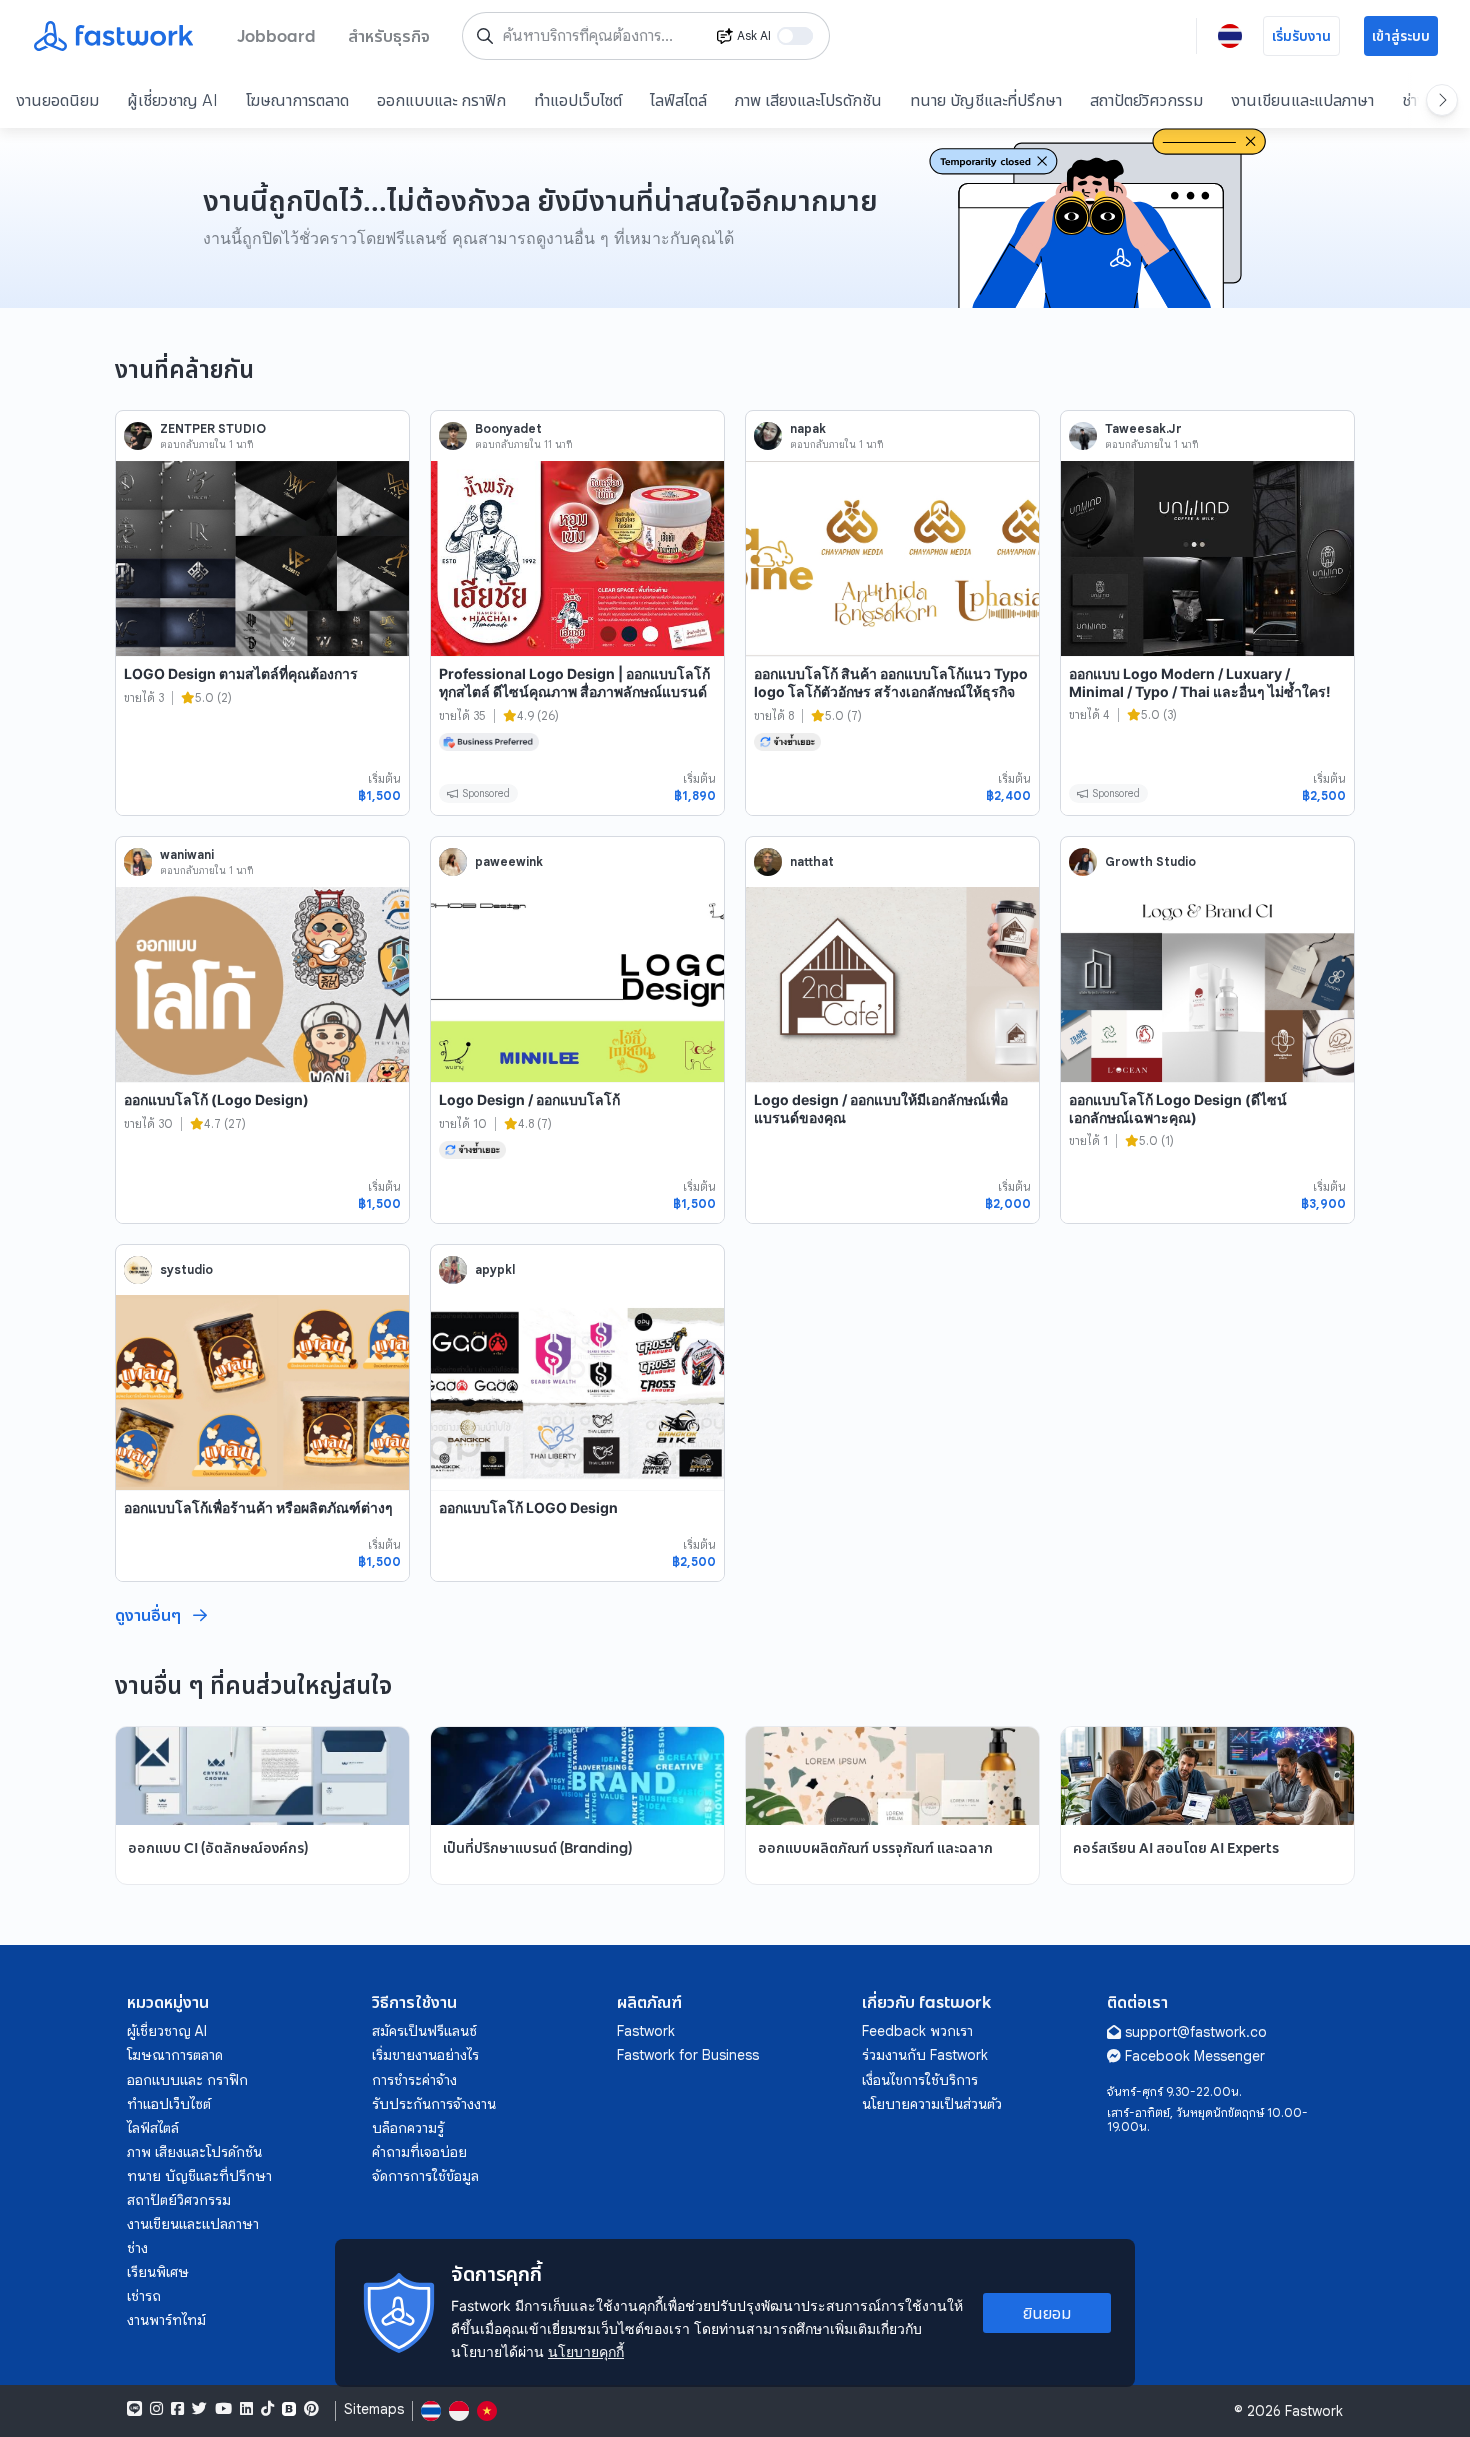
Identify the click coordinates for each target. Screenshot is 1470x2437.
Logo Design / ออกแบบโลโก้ (529, 1099)
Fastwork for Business (688, 2055)
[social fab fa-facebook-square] (177, 2409)
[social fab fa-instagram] (156, 2409)
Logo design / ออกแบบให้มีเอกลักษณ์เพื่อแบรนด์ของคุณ (881, 1108)
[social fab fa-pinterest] (311, 2409)
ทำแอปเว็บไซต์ (578, 100)
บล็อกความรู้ (408, 2128)
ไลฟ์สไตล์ (678, 100)
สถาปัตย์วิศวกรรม (1146, 100)
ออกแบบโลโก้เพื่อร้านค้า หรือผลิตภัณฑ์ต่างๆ (258, 1507)
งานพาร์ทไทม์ (166, 2320)
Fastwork (646, 2031)
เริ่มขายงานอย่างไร (425, 2055)
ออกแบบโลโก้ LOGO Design (528, 1507)
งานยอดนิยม (57, 100)
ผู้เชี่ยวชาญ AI (172, 100)
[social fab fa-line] (134, 2409)
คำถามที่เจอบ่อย (419, 2152)
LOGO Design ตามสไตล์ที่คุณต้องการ (241, 673)
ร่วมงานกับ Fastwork (925, 2055)
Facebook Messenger (1195, 2056)
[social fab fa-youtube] (223, 2409)
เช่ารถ (144, 2296)
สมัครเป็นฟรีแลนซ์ (424, 2031)
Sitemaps (374, 2409)
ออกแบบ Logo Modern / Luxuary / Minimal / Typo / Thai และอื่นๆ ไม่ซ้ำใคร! (1200, 682)
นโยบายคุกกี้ (586, 2351)
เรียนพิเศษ (158, 2272)
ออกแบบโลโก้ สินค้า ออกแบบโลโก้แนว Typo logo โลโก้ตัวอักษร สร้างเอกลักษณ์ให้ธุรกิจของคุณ (891, 691)
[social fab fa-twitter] (199, 2409)
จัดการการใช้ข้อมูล (425, 2176)
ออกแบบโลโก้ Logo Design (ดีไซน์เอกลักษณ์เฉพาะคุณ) (1178, 1108)
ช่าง (137, 2248)
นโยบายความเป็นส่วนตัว (932, 2104)
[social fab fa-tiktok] (267, 2409)
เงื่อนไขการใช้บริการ (920, 2080)
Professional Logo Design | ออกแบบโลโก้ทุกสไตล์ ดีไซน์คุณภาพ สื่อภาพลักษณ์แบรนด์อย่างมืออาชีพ (574, 691)
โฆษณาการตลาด (297, 100)
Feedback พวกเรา (917, 2031)
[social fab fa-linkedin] (246, 2409)
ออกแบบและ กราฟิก (441, 100)
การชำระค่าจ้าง (414, 2080)
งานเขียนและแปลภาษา (1302, 100)
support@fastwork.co (1196, 2032)
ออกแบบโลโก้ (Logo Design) (216, 1099)
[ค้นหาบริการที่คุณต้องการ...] (485, 36)
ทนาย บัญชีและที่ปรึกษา (986, 100)
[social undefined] (289, 2409)
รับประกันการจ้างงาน (434, 2104)
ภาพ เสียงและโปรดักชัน (808, 100)
